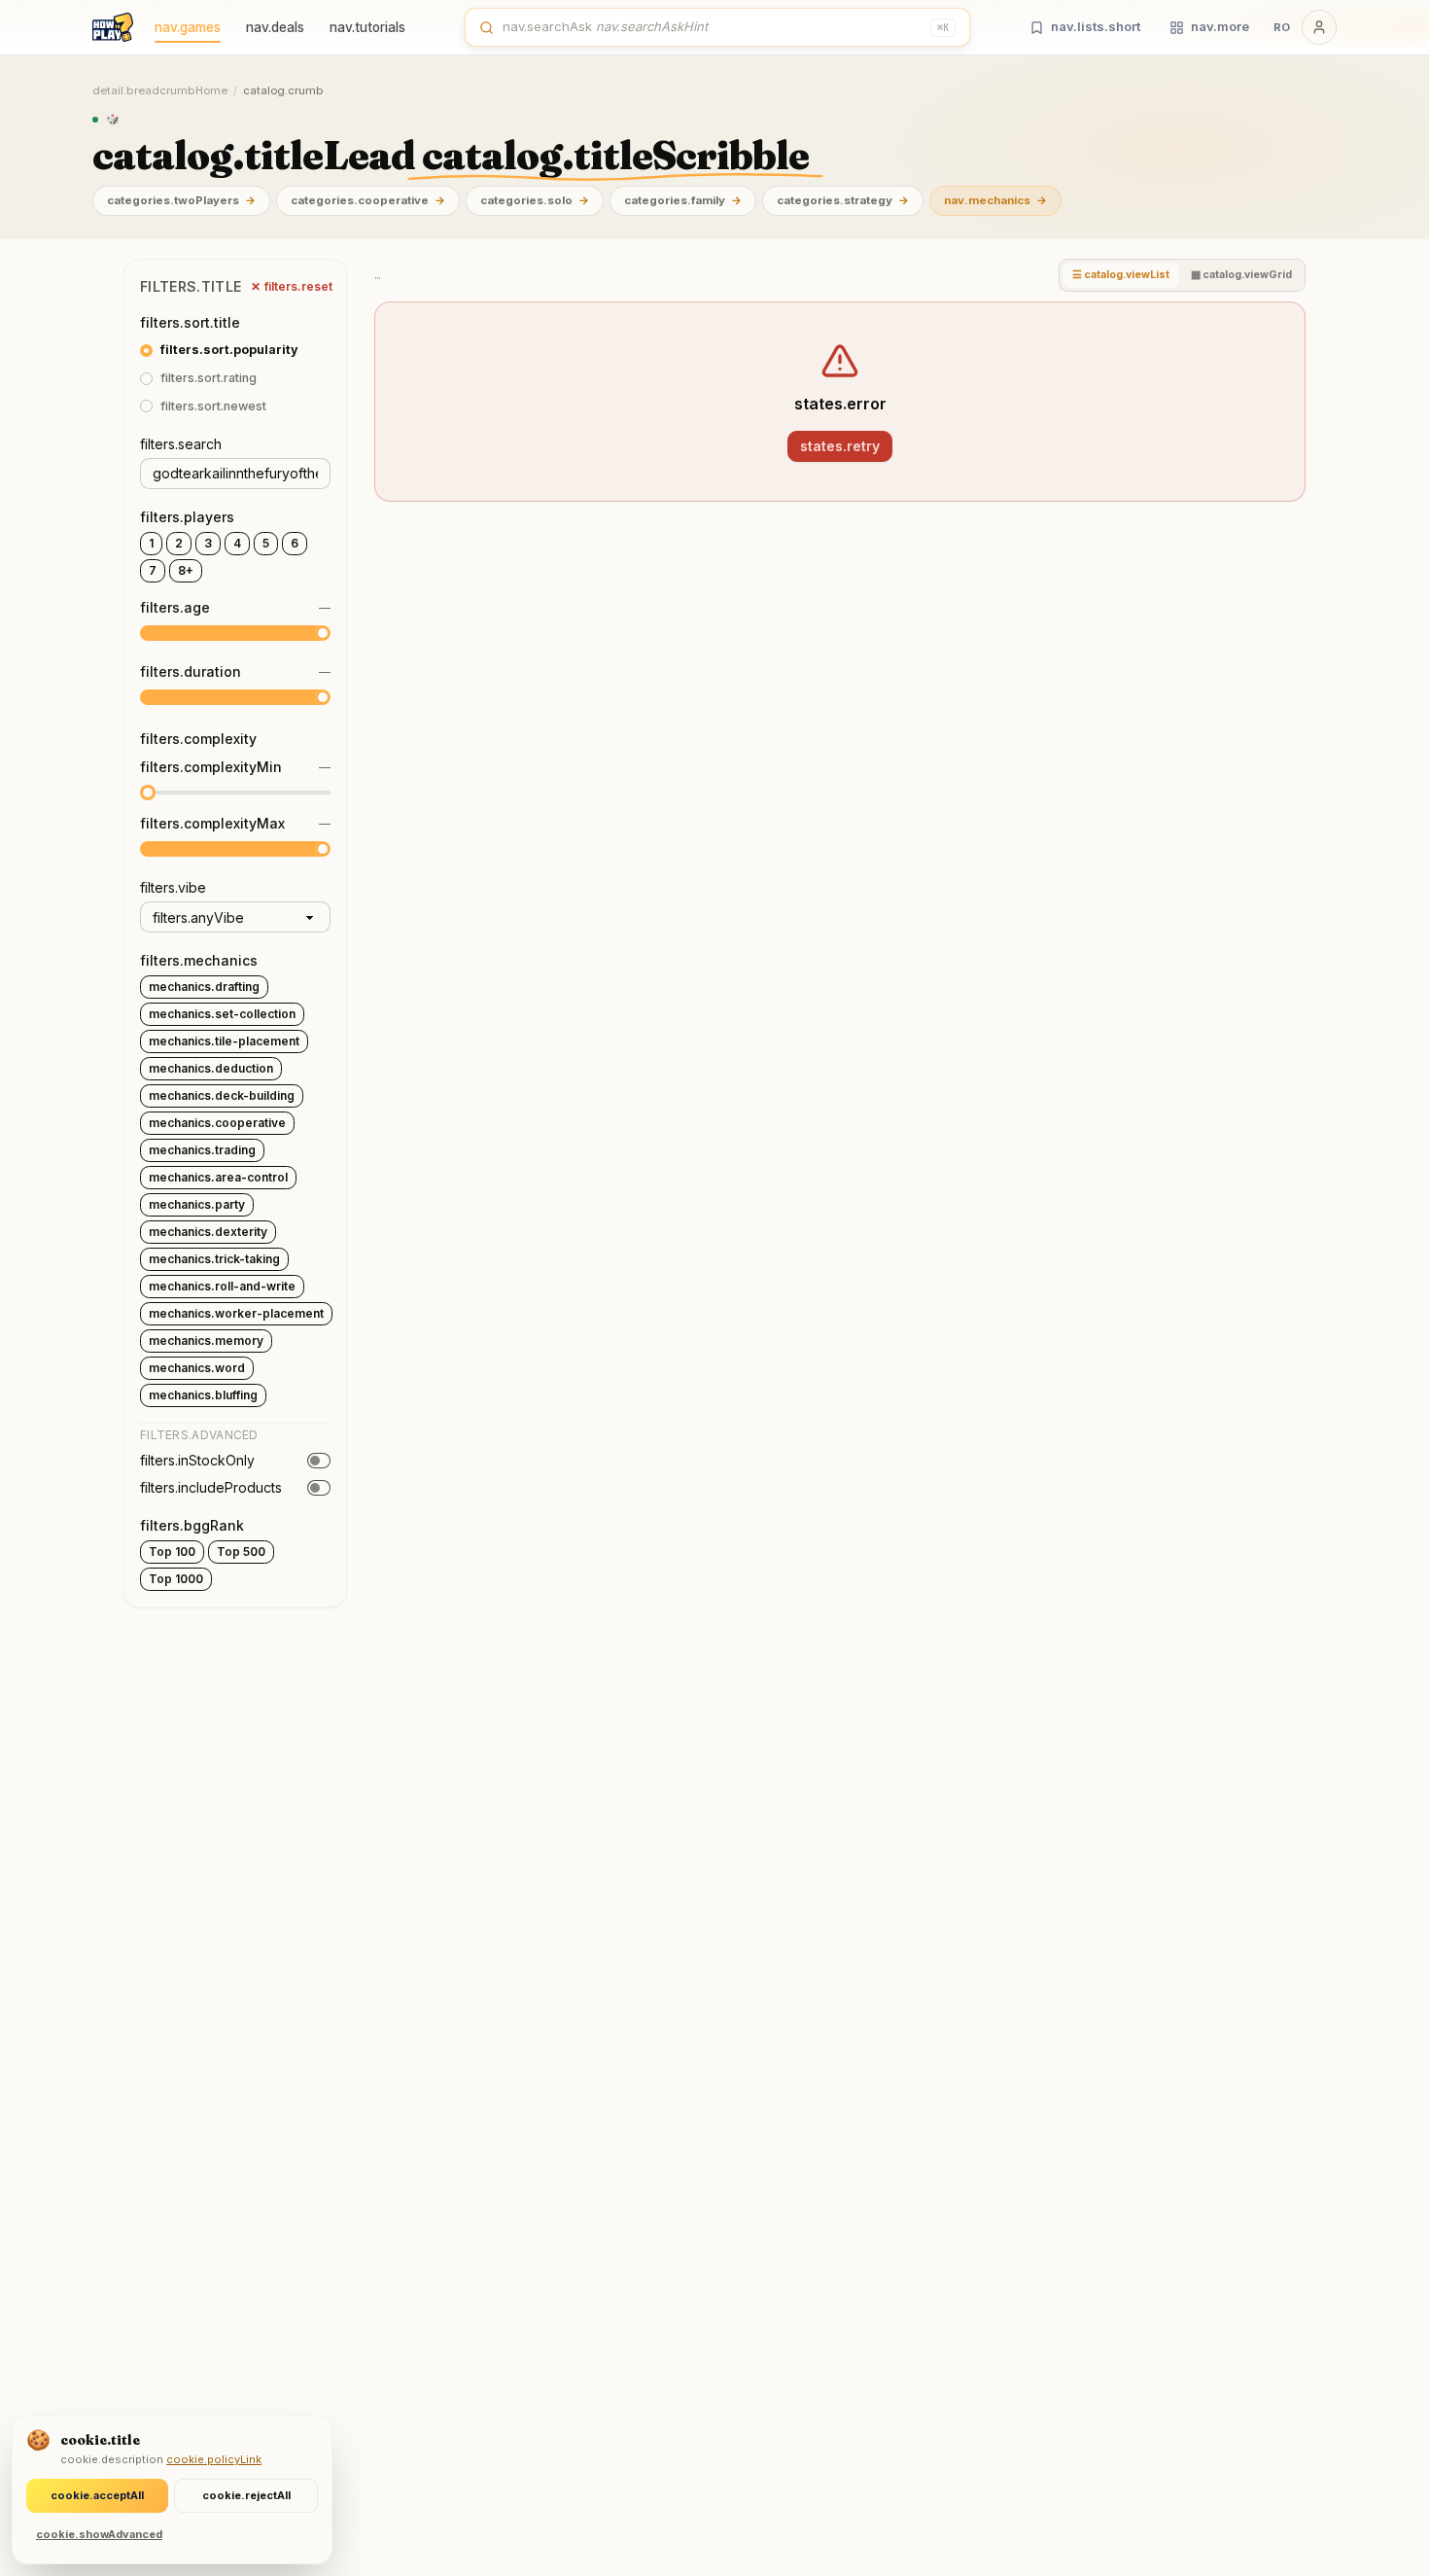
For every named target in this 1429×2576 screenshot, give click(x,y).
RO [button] (1282, 27)
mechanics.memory (206, 1341)
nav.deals (275, 27)
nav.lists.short (1096, 26)
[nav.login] (1319, 27)
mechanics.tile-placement (224, 1041)
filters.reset (292, 286)
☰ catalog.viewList (1121, 275)
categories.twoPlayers (181, 200)
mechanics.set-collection (222, 1014)
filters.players (187, 517)
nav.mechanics (995, 200)
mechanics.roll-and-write (222, 1286)
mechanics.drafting (204, 987)
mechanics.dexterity (208, 1232)
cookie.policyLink (214, 2459)
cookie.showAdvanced (99, 2534)
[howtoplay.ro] (113, 27)
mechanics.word (197, 1368)
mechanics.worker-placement (236, 1313)
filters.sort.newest (213, 406)
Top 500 (241, 1552)
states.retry (840, 446)
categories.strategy (843, 200)
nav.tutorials (367, 27)
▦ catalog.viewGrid (1241, 275)
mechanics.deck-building (222, 1095)
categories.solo (535, 200)
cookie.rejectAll (246, 2495)
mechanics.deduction (211, 1068)
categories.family (683, 200)
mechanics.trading (202, 1150)
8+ (186, 570)
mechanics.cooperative (217, 1123)
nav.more (1220, 26)
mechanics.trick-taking (214, 1259)
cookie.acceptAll (97, 2495)
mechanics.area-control (218, 1177)
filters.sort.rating (209, 378)
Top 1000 (176, 1579)
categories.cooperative (368, 200)
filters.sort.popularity (229, 350)
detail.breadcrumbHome (160, 90)
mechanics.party (197, 1204)
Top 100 (172, 1552)
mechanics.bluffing (203, 1395)
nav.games (188, 27)
